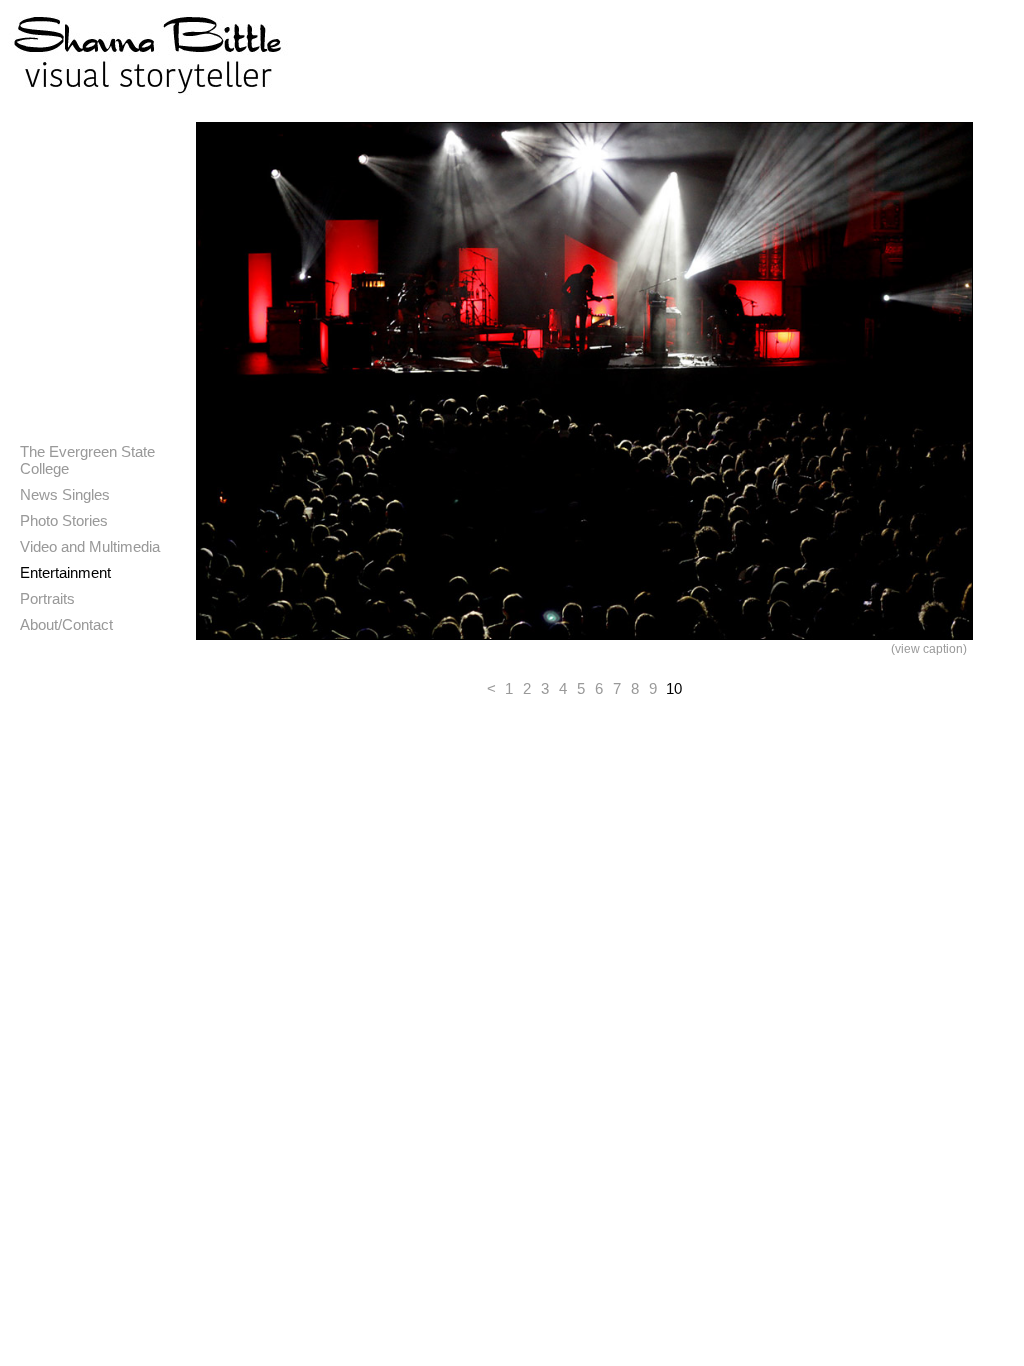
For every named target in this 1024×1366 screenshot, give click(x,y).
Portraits (47, 598)
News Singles (65, 494)
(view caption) (929, 649)
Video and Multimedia (90, 546)
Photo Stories (64, 520)
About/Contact (66, 624)
